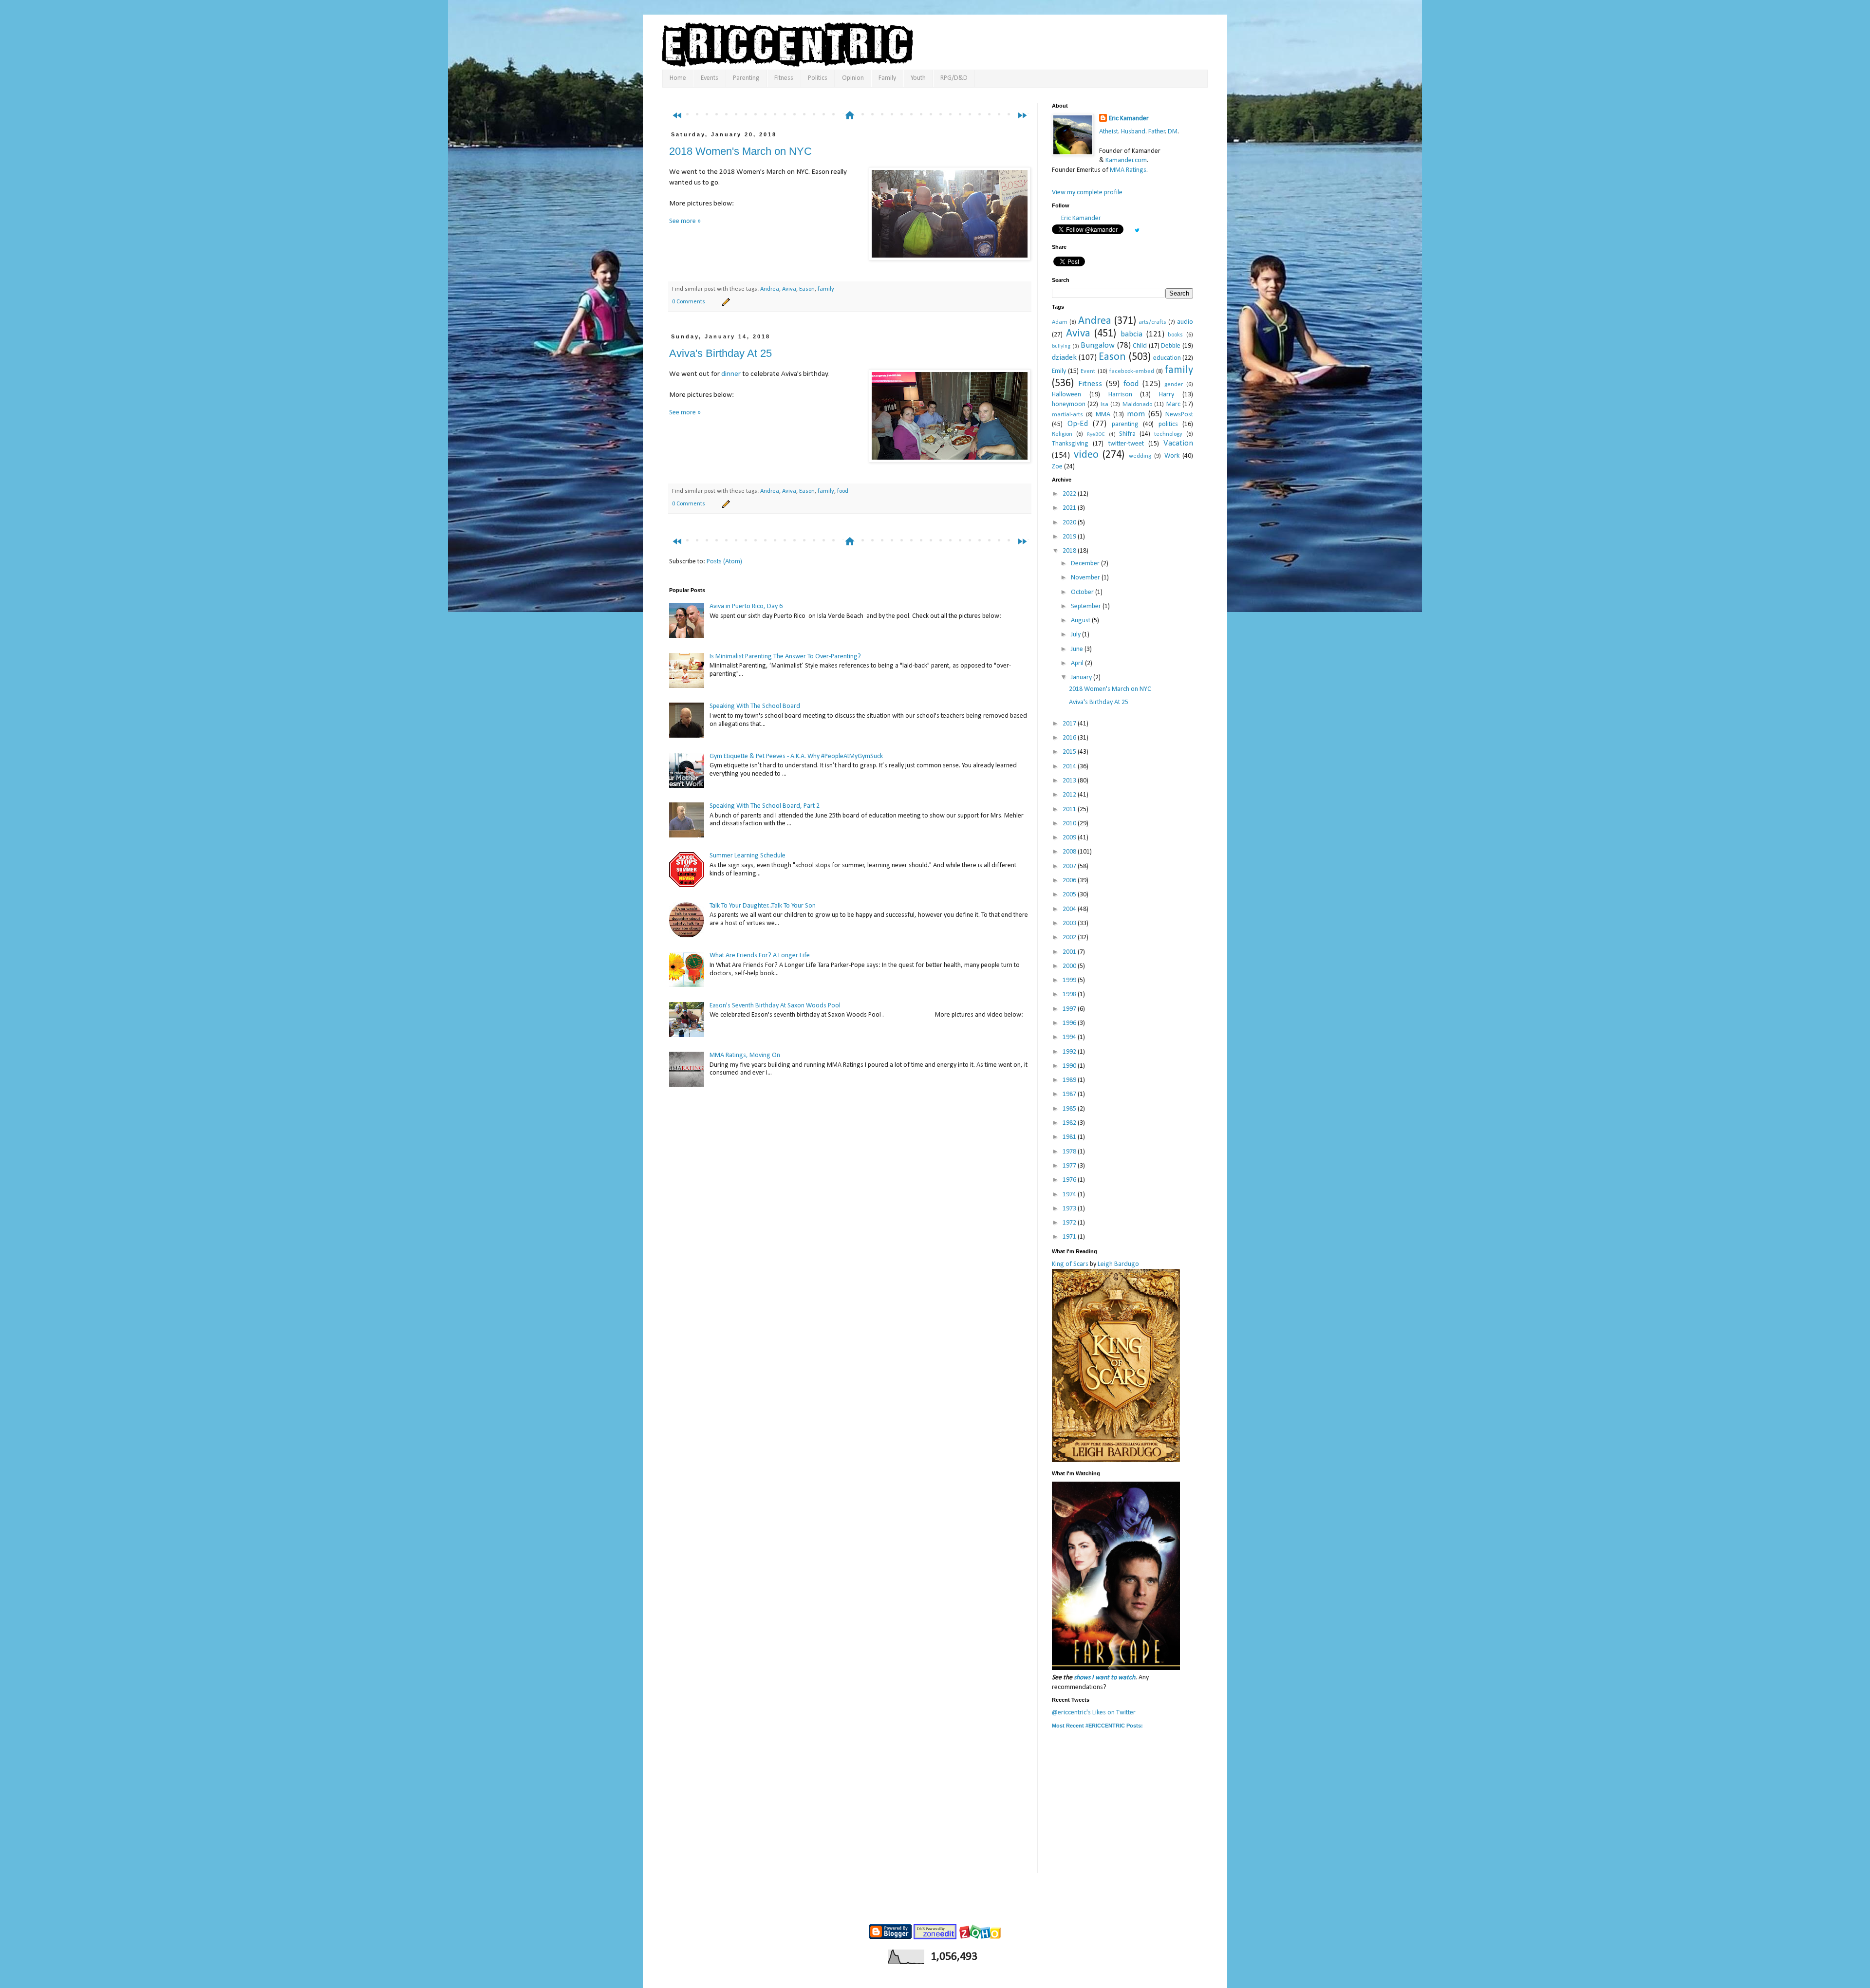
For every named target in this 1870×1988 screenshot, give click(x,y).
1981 (1070, 1137)
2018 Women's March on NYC (740, 151)
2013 (1070, 781)
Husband (1133, 132)
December (1086, 564)
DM (1173, 132)
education (1167, 358)
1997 (1070, 1009)
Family (887, 78)
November (1086, 578)
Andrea (770, 289)
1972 (1070, 1223)
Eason (807, 289)
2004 (1070, 909)
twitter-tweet (1126, 444)
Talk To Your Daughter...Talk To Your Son (763, 906)
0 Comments (689, 302)
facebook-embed (1132, 372)
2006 (1070, 881)
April (1078, 663)
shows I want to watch (1104, 1678)
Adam (1060, 322)
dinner (731, 374)
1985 (1070, 1109)
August (1081, 621)
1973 (1070, 1209)
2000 (1070, 966)
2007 (1070, 866)
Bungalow (1098, 345)
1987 (1070, 1094)
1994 (1070, 1037)
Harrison (1120, 395)
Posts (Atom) (724, 562)
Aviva (789, 289)
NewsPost (1179, 415)
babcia (1131, 334)
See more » (685, 221)
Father (1157, 132)
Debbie (1171, 346)
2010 (1070, 824)
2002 (1070, 938)
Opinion (853, 78)
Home (678, 78)
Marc (1173, 404)
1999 (1070, 980)
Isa (1104, 405)
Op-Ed (1078, 424)
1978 (1070, 1152)
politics (1168, 424)
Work (1172, 456)
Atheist (1109, 132)
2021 (1070, 508)
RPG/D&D (954, 78)
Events (710, 78)
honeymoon (1069, 404)
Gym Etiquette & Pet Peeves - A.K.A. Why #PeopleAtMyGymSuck (796, 756)
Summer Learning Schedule (748, 856)
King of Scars (1070, 1264)
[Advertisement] (854, 96)
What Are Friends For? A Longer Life (760, 956)
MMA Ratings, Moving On (745, 1055)
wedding (1140, 456)
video (1086, 455)
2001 (1070, 952)
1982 (1070, 1123)
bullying (1061, 346)
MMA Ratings (1128, 170)
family (826, 289)
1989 (1070, 1080)
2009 (1070, 838)
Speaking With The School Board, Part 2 (765, 806)
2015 (1070, 752)
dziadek (1064, 358)
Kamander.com (1126, 160)
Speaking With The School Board (755, 706)
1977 (1070, 1166)
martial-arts (1067, 415)
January (1082, 678)
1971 (1070, 1237)
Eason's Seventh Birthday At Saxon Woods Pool (775, 1006)
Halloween (1066, 395)
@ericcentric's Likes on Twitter (1094, 1713)
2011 (1070, 809)
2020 (1070, 523)
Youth (918, 78)
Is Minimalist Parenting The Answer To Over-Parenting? (785, 657)
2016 (1070, 738)
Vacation (1178, 443)
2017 (1070, 724)
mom (1136, 414)
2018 (1070, 551)
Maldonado (1137, 405)
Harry (1167, 395)
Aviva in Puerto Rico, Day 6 (746, 606)
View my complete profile (1087, 193)
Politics (818, 78)
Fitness (784, 78)
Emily (1059, 371)
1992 (1070, 1052)
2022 (1070, 494)
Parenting (746, 78)
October (1083, 592)
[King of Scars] (1116, 1460)
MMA (1103, 415)
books (1175, 335)
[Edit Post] (725, 302)
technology (1168, 434)
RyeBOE (1096, 435)
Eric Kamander (1129, 119)
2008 (1070, 852)
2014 (1070, 767)
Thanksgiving (1070, 444)
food (843, 491)
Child (1140, 346)
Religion (1062, 434)
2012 (1070, 795)
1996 (1070, 1023)
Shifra (1127, 434)
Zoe (1057, 467)
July (1076, 635)
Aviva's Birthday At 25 (720, 353)
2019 (1070, 537)
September (1087, 606)
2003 (1070, 923)
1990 (1070, 1066)
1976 (1070, 1180)
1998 (1070, 994)
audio (1185, 322)
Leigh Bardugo (1118, 1264)
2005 (1070, 895)
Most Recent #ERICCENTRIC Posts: (1097, 1726)
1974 (1070, 1195)
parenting (1125, 424)
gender (1174, 385)
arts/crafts (1152, 322)
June (1078, 649)
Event (1088, 372)
